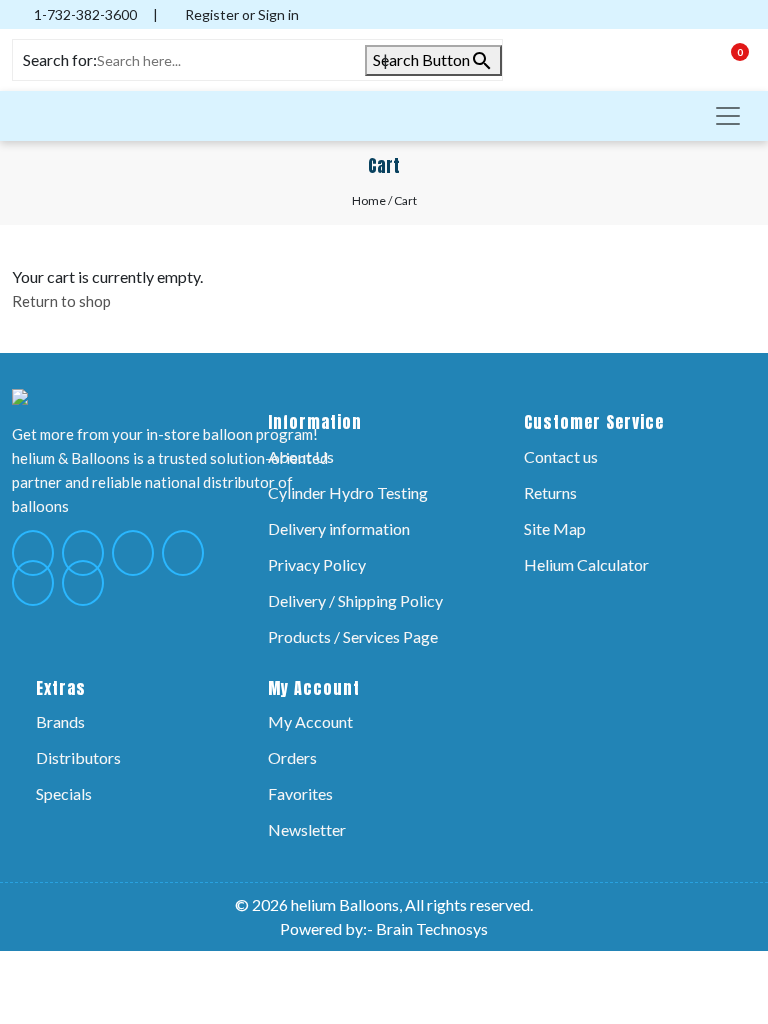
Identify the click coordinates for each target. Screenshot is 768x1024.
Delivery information (339, 528)
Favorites (300, 793)
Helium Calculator (586, 564)
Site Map (555, 528)
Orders (292, 757)
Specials (64, 793)
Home (369, 200)
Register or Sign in (240, 14)
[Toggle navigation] (728, 116)
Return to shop (61, 301)
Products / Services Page (353, 636)
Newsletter (307, 829)
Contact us (561, 456)
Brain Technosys (432, 928)
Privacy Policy (317, 564)
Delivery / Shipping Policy (355, 600)
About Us (301, 456)
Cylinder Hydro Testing (348, 492)
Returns (550, 492)
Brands (60, 721)
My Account (310, 721)
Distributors (78, 757)
